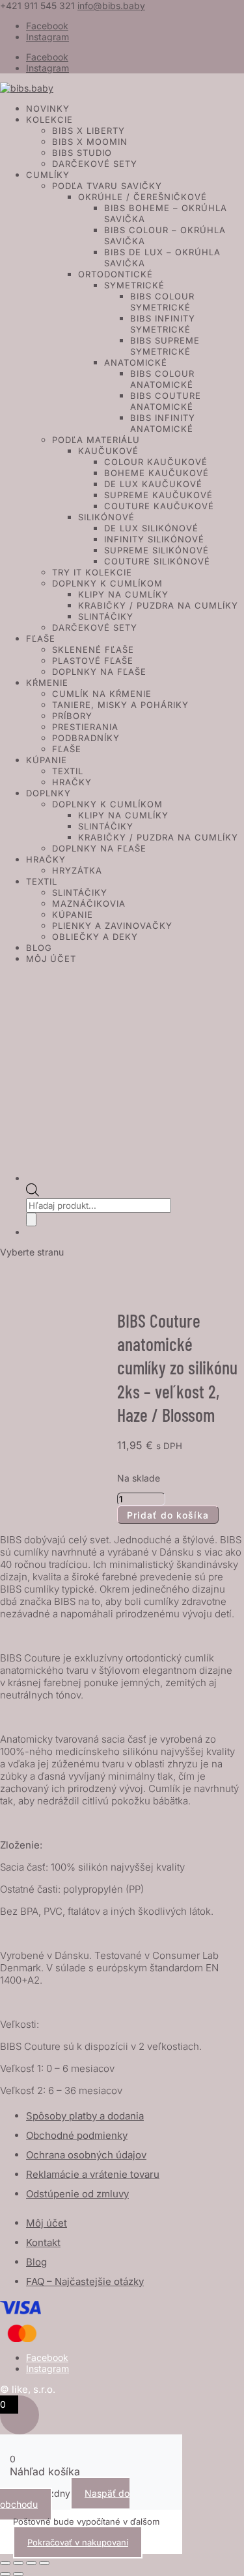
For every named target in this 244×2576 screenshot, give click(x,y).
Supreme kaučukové (158, 495)
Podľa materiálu (96, 440)
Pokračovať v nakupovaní (78, 2542)
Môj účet (51, 959)
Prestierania (85, 727)
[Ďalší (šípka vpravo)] (18, 2574)
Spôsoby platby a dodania (85, 2116)
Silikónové (106, 517)
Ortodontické (115, 274)
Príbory (72, 716)
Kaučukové (108, 451)
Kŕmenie (47, 683)
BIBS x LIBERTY (88, 131)
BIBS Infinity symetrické (163, 324)
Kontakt (43, 2242)
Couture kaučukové (159, 506)
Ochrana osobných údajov (86, 2155)
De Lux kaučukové (153, 484)
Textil (68, 771)
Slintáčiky (106, 616)
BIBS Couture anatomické (166, 401)
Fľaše (41, 638)
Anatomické (136, 362)
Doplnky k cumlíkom (107, 583)
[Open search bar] (33, 1193)
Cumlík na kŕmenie (102, 694)
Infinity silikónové (154, 539)
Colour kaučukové (156, 462)
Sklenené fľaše (93, 650)
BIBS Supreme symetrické (165, 346)
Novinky (48, 108)
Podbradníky (86, 738)
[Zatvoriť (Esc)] (44, 2563)
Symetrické (134, 285)
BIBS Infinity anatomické (163, 423)
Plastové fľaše (93, 661)
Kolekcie (49, 120)
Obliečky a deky (95, 937)
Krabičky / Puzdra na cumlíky (158, 605)
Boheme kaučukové (156, 473)
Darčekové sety (95, 164)
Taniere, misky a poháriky (120, 705)
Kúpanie (47, 760)
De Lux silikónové (151, 528)
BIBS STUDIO (82, 153)
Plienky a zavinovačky (112, 926)
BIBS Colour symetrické (162, 302)
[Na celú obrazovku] (18, 2563)
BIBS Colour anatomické (162, 379)
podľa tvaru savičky (107, 186)
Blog (39, 948)
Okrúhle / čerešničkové (142, 197)
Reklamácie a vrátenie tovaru (93, 2174)
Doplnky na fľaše (99, 672)
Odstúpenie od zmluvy (77, 2194)
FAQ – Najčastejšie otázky (85, 2281)
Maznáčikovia (89, 903)
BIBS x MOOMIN (90, 142)
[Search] (31, 1219)
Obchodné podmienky (77, 2135)
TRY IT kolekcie (92, 572)
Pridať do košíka (168, 1515)
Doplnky (48, 793)
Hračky (72, 782)
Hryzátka (77, 870)
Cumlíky (48, 175)
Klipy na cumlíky (123, 594)
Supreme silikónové (156, 550)
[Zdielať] (31, 2563)
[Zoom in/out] (5, 2563)
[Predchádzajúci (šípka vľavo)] (5, 2574)
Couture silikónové (157, 561)
